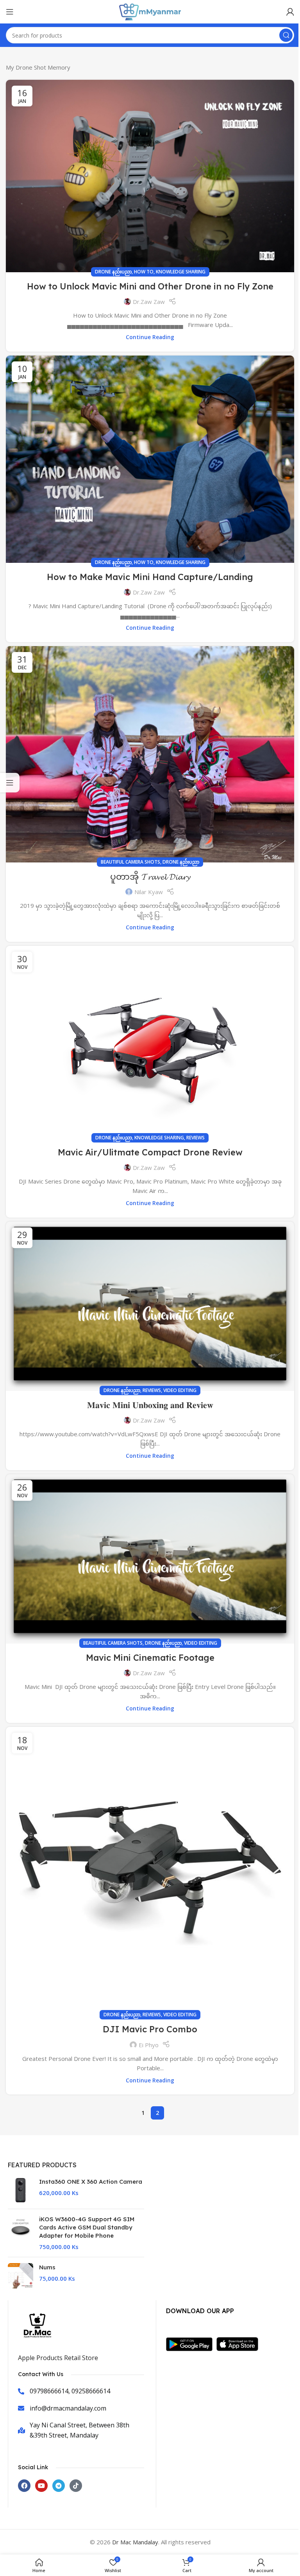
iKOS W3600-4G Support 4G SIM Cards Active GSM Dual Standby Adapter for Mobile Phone (87, 2227)
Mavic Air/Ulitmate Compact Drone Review (150, 1152)
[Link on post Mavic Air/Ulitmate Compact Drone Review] (150, 1042)
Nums (47, 2267)
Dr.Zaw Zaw (149, 302)
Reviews (196, 1138)
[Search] (286, 35)
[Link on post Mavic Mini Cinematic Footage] (150, 1559)
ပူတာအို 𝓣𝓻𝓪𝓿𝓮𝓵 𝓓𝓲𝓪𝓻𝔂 (150, 877)
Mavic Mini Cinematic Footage (150, 1658)
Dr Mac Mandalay (135, 2542)
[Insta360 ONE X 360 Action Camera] (21, 2190)
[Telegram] (59, 2486)
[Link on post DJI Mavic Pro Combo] (150, 1871)
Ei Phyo (149, 2045)
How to (144, 272)
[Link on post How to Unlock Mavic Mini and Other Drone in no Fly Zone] (150, 176)
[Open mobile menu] (10, 12)
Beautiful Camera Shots (130, 862)
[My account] (290, 12)
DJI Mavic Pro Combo (150, 2029)
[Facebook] (24, 2486)
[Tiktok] (76, 2486)
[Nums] (21, 2276)
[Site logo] (150, 11)
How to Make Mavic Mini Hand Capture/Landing (150, 577)
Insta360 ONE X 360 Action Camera (91, 2182)
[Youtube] (41, 2486)
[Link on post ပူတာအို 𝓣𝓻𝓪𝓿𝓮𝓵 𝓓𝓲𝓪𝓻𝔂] (150, 754)
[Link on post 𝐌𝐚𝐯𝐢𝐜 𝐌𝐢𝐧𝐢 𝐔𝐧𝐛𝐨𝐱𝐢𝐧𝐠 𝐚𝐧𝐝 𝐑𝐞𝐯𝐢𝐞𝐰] (150, 1306)
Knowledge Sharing (181, 272)
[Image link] (191, 2343)
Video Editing (180, 1390)
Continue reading (150, 337)
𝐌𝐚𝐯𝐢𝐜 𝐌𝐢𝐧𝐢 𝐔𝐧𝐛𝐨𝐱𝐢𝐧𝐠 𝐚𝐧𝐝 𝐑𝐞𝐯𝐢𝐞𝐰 (150, 1405)
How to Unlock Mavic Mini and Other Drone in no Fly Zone (150, 286)
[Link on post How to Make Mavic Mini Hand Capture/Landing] (150, 459)
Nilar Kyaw (149, 892)
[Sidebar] (10, 783)
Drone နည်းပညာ (113, 272)
